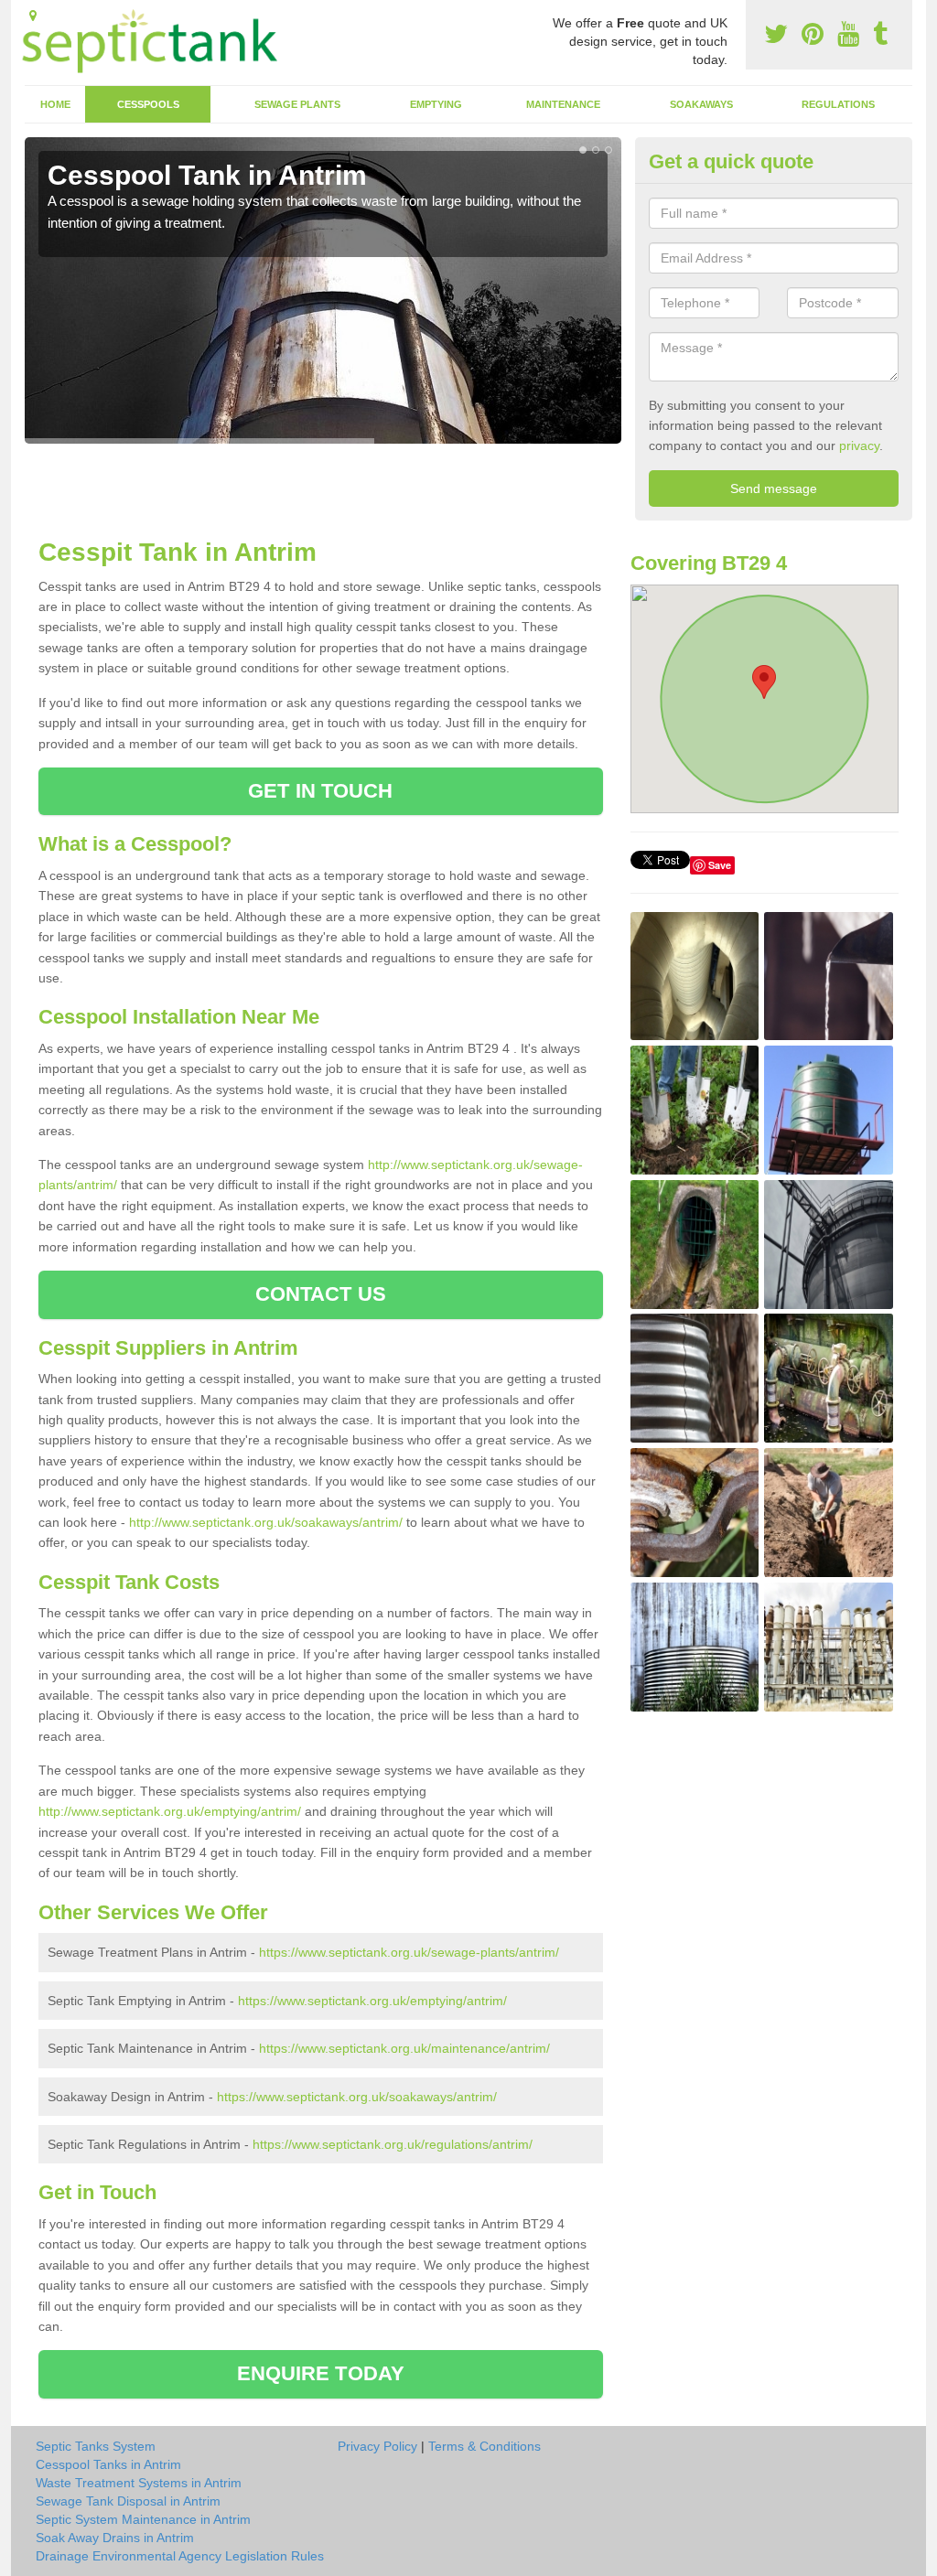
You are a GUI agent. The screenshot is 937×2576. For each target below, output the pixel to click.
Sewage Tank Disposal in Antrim (128, 2501)
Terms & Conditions (485, 2446)
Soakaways (701, 104)
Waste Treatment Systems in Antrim (139, 2483)
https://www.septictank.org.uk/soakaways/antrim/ (357, 2097)
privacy (859, 445)
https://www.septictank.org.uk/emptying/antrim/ (372, 2001)
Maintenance (563, 104)
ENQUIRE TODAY (321, 2373)
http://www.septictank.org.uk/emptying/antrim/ (170, 1811)
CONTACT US (321, 1294)
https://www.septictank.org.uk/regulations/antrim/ (393, 2144)
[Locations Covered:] (33, 16)
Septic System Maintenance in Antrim (143, 2519)
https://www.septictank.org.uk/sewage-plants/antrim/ (409, 1952)
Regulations (838, 104)
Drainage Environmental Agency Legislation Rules (180, 2556)
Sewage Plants (297, 104)
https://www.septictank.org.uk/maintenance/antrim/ (404, 2048)
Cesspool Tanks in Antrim (108, 2464)
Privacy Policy (377, 2446)
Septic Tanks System (96, 2446)
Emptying (436, 104)
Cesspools (148, 104)
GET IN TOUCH (320, 791)
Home (55, 104)
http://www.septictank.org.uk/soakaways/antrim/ (266, 1522)
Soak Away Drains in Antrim (115, 2538)
